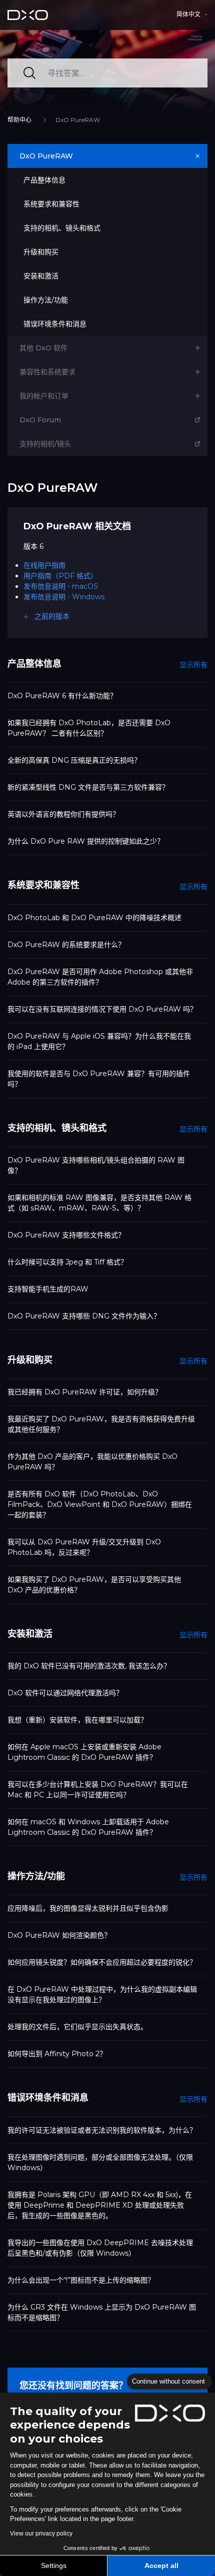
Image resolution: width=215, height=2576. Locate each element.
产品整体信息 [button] (44, 180)
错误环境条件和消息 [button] (55, 324)
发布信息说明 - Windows (64, 597)
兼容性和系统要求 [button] (47, 372)
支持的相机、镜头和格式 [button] (62, 228)
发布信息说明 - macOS (61, 586)
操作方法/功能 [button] (46, 300)
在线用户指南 (44, 565)
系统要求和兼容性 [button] (51, 204)
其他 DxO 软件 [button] (43, 348)
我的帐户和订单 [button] (44, 396)
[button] (192, 14)
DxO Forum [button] (40, 420)
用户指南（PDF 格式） (60, 576)
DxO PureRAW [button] (46, 156)
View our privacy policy (41, 2534)
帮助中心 (19, 120)
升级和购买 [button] (41, 252)
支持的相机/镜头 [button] (45, 444)
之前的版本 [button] (52, 616)
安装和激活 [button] (41, 276)
